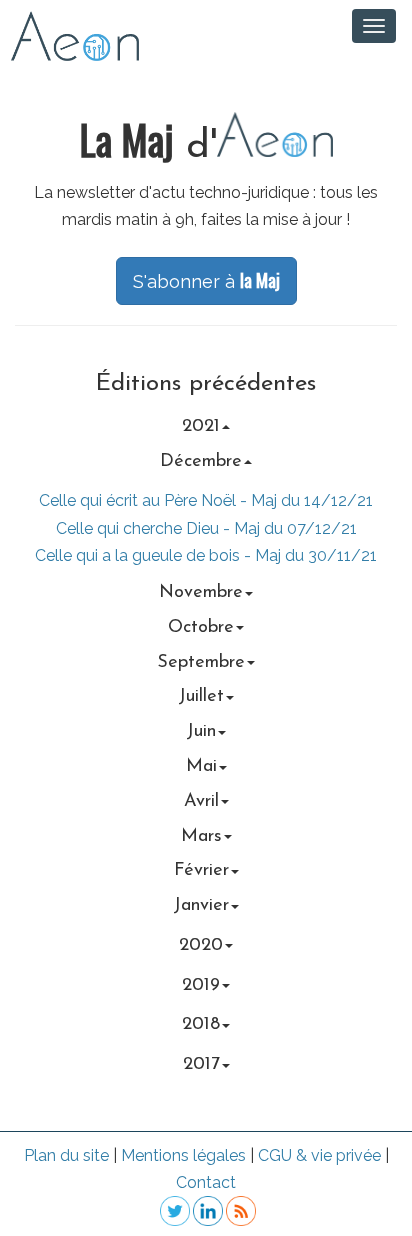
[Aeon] (70, 34)
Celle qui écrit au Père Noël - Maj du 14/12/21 (206, 500)
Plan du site (66, 1155)
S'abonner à (206, 280)
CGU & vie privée (319, 1155)
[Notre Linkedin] (206, 1210)
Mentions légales (183, 1155)
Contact (206, 1182)
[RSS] (239, 1210)
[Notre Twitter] (173, 1210)
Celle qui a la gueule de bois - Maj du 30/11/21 (206, 555)
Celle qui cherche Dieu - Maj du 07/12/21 (206, 528)
